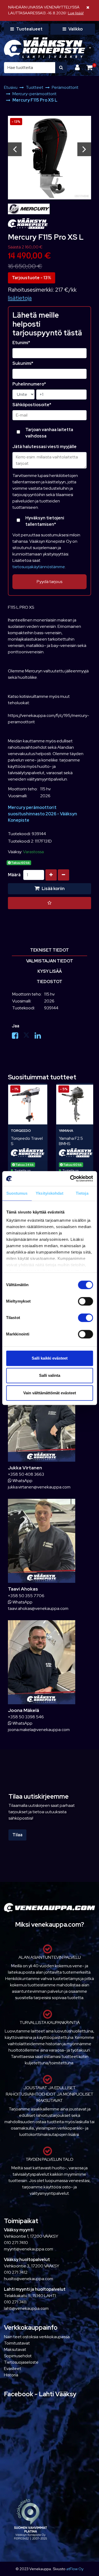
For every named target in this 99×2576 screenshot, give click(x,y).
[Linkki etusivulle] (44, 48)
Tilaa (17, 1835)
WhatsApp (22, 1481)
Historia (11, 2375)
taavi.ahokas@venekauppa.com (38, 1608)
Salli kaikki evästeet (50, 1358)
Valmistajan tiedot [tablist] (50, 961)
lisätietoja (20, 298)
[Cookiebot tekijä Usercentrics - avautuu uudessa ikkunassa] (70, 1179)
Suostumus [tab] (17, 1193)
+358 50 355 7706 (26, 1596)
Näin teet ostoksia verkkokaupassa (37, 2337)
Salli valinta (50, 1375)
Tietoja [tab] (82, 1193)
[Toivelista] (49, 903)
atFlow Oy (75, 2569)
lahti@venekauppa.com (26, 2308)
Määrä (14, 875)
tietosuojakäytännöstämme (39, 567)
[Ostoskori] (89, 67)
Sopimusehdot (18, 2356)
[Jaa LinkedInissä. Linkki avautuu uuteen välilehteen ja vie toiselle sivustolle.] (40, 1037)
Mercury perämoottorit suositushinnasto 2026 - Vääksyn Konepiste (43, 814)
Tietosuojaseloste (21, 2362)
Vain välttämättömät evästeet (50, 1393)
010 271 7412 (16, 2272)
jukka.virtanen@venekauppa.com (39, 1487)
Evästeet (13, 2369)
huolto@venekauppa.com (29, 2279)
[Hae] (61, 68)
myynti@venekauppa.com (29, 2249)
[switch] (85, 1301)
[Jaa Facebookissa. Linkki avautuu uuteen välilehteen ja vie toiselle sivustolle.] (18, 1037)
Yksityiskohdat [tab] (49, 1193)
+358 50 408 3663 (26, 1474)
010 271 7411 (15, 2302)
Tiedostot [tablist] (49, 982)
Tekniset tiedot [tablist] (49, 950)
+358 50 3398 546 (26, 1717)
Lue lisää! (76, 13)
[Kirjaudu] (78, 67)
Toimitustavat (17, 2343)
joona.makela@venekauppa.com (39, 1730)
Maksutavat (15, 2349)
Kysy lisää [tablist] (50, 971)
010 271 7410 (16, 2243)
